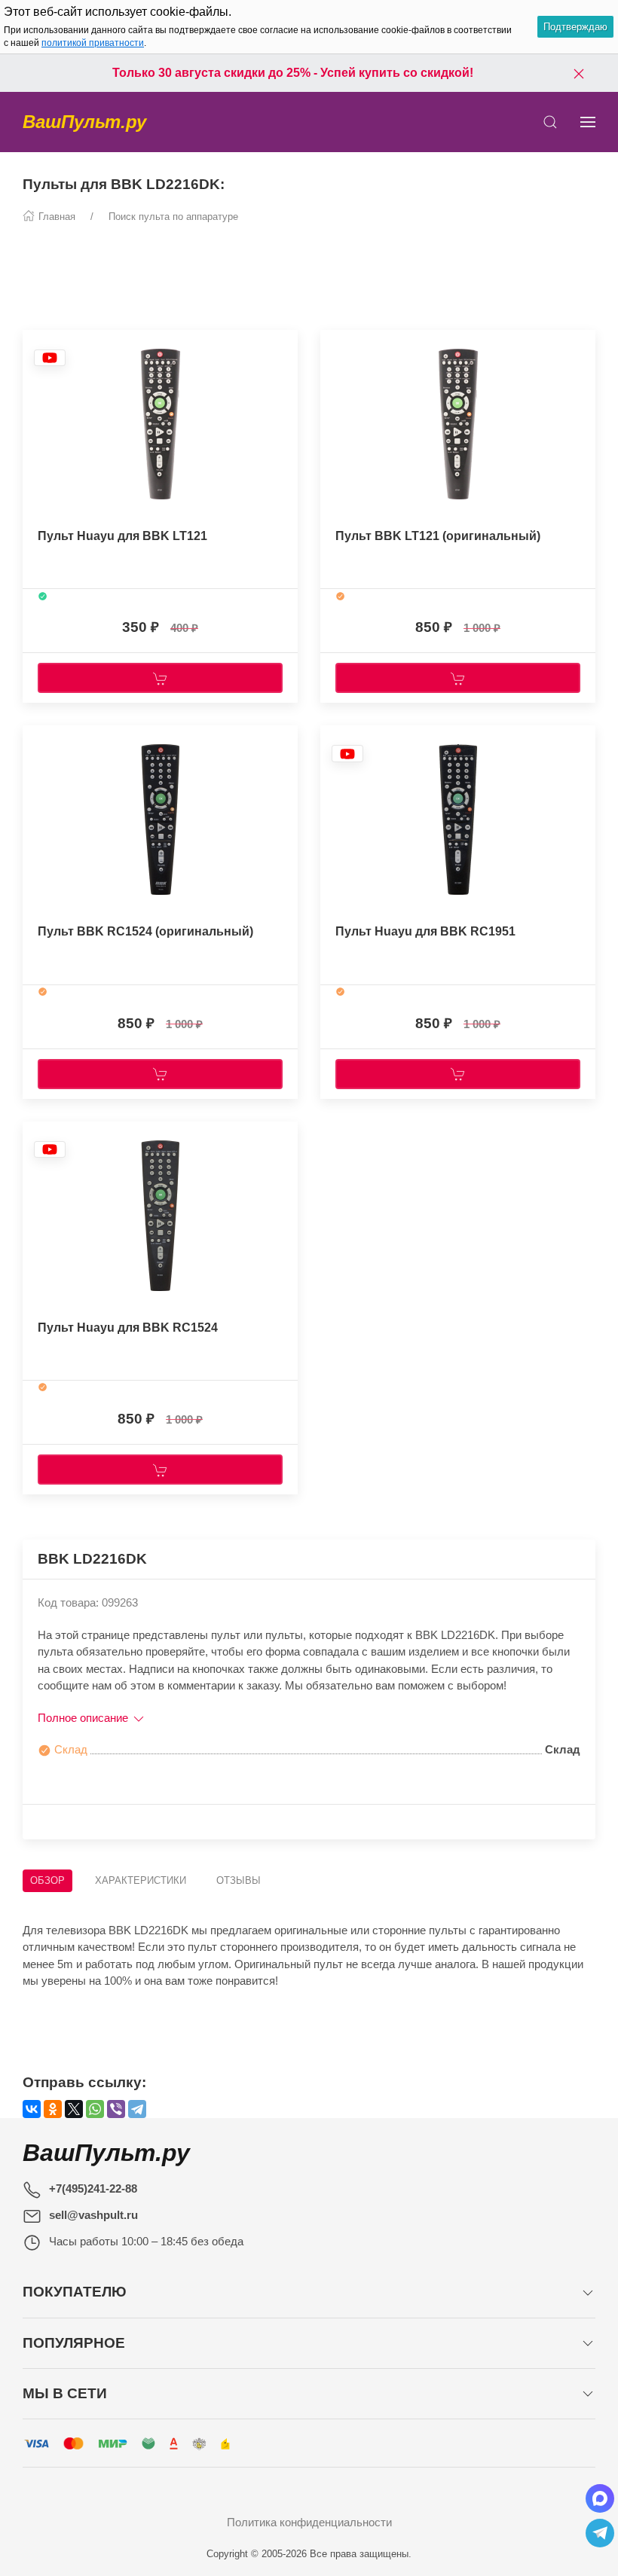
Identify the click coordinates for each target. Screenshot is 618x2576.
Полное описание (84, 1718)
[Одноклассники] (53, 2109)
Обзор (47, 1880)
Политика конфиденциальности (309, 2522)
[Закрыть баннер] (579, 73)
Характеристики (141, 1880)
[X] (74, 2109)
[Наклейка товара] (50, 357)
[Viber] (116, 2109)
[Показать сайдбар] (588, 122)
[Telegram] (137, 2109)
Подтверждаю (575, 27)
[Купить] (160, 678)
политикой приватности (93, 43)
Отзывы (239, 1880)
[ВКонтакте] (32, 2109)
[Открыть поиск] (550, 122)
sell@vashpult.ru (93, 2215)
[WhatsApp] (95, 2109)
